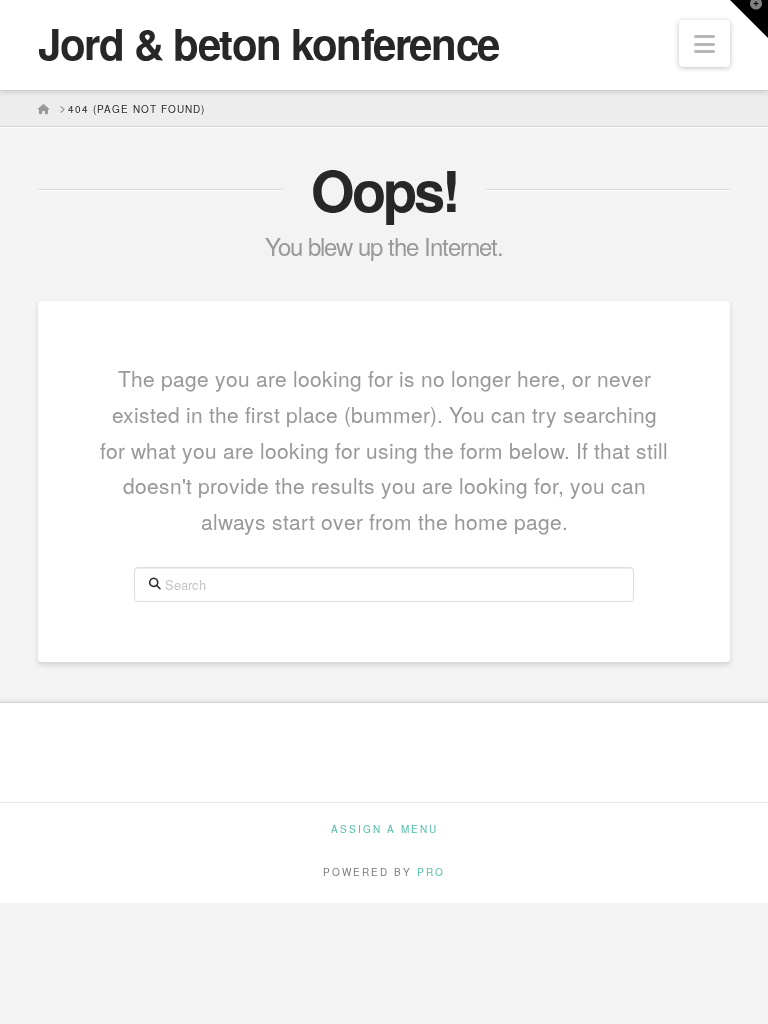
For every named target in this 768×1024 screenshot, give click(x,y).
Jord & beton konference (268, 43)
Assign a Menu (384, 829)
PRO (431, 872)
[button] (704, 43)
